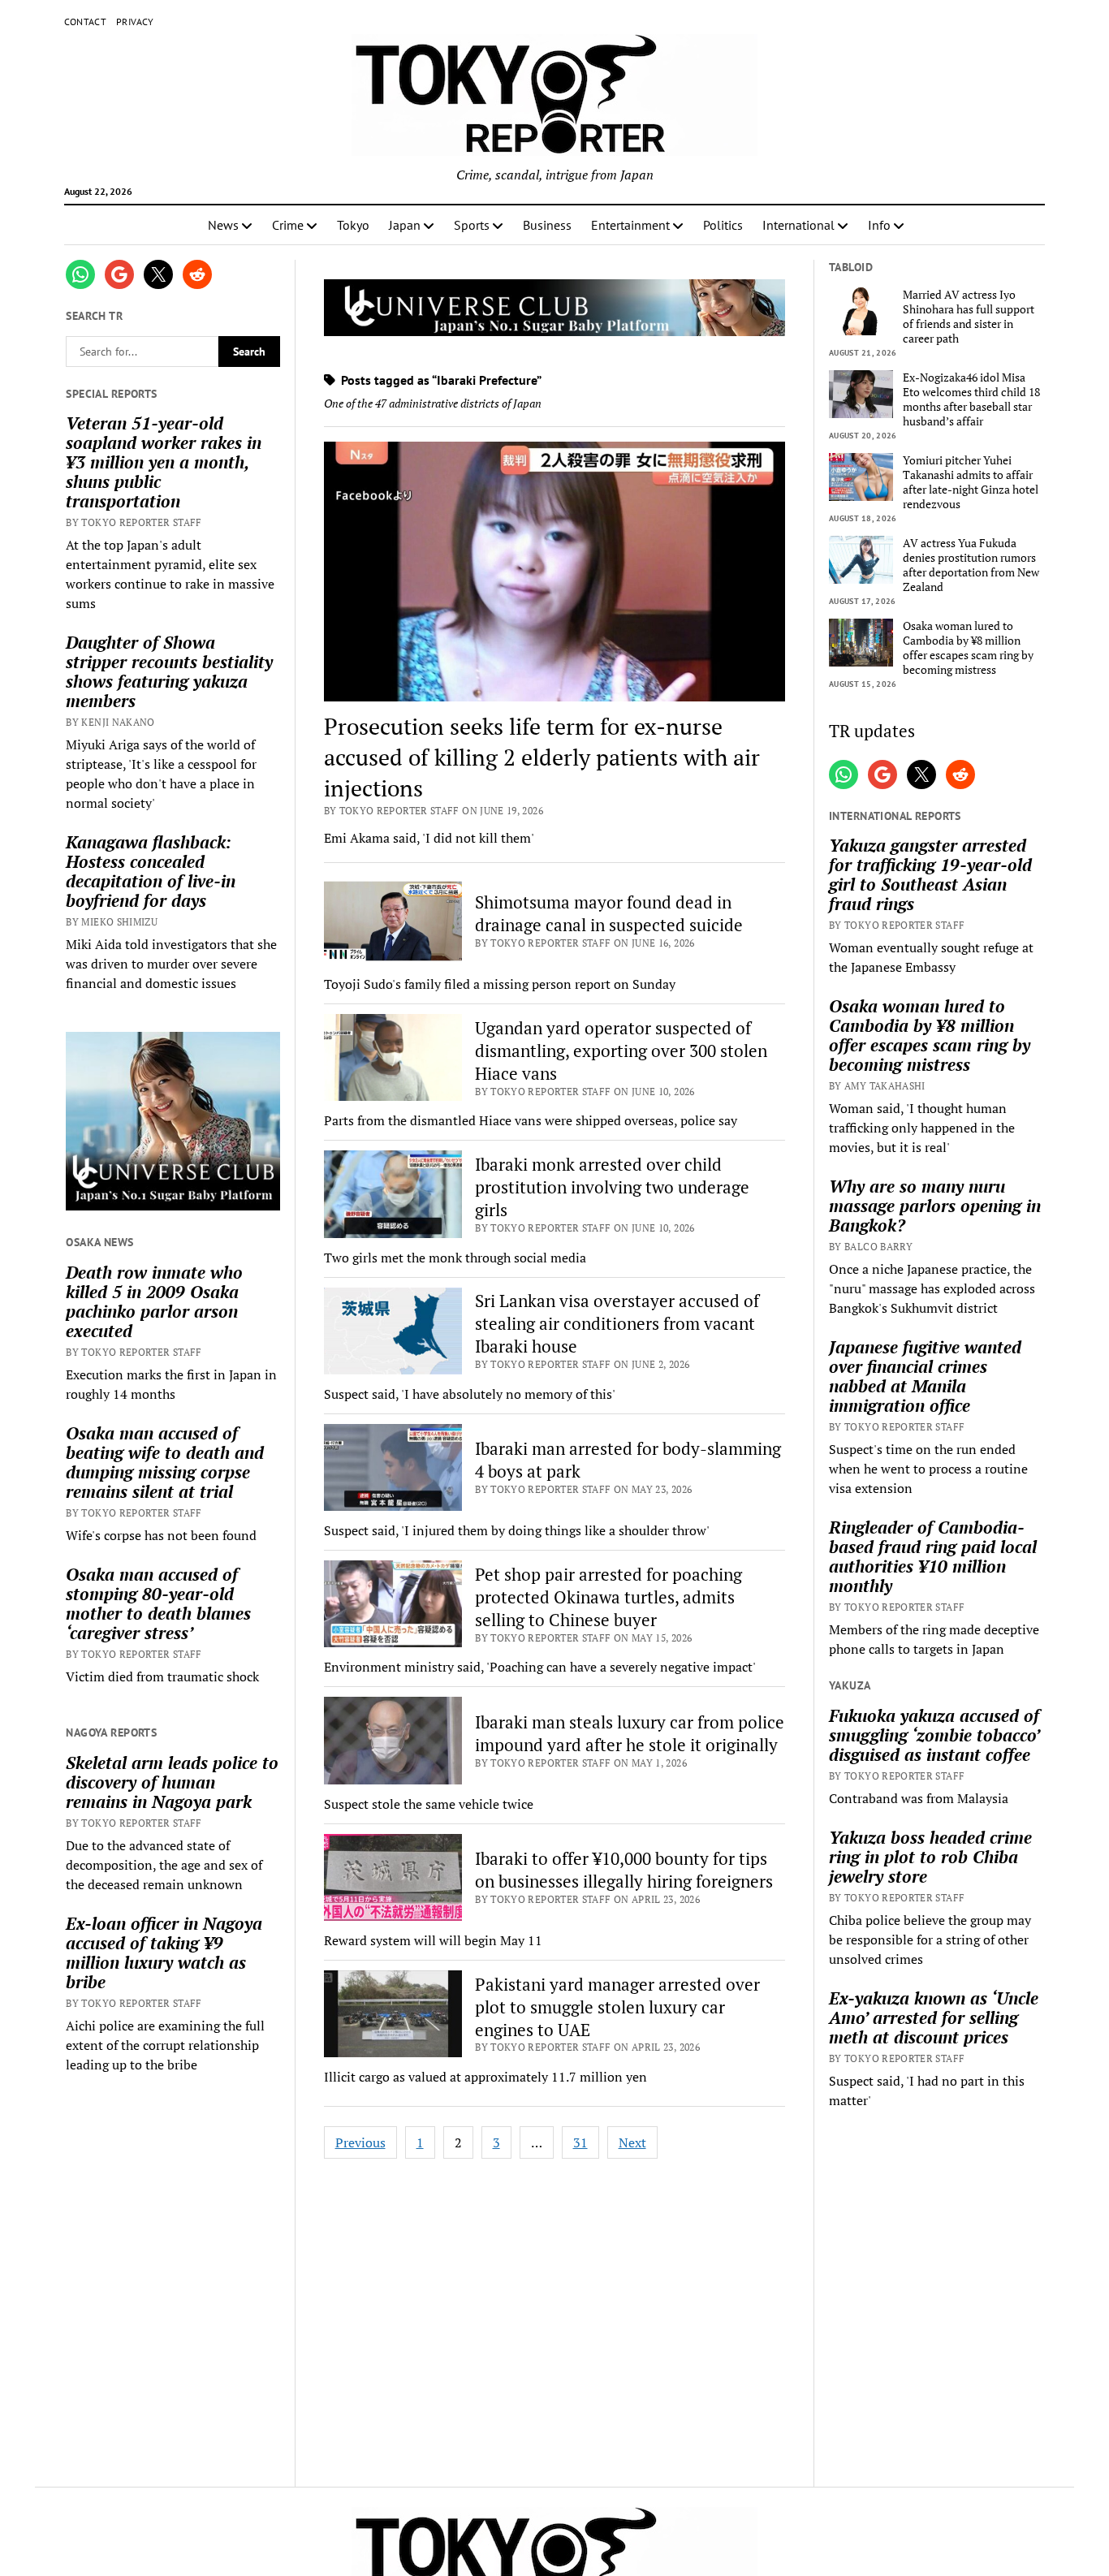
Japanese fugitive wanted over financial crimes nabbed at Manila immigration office (925, 1376)
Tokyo (353, 225)
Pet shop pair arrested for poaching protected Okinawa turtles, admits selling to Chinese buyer (608, 1597)
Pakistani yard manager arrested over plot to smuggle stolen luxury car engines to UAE (617, 2007)
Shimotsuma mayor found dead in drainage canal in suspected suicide (609, 913)
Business (547, 225)
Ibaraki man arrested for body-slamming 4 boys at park (628, 1460)
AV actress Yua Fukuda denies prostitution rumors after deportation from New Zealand (971, 565)
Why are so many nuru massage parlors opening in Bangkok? (935, 1206)
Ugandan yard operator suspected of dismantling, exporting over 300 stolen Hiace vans (621, 1051)
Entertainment (630, 225)
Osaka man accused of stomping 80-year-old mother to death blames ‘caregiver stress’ (158, 1603)
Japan (405, 225)
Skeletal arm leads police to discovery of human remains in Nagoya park (172, 1782)
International (798, 225)
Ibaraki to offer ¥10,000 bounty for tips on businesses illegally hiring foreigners (624, 1870)
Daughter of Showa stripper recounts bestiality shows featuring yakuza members (169, 671)
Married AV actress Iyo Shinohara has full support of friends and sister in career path (969, 317)
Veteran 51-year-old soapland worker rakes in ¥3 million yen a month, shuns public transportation (164, 462)
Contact (86, 22)
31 (580, 2142)
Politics (723, 225)
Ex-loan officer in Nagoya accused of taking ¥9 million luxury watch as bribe (164, 1952)
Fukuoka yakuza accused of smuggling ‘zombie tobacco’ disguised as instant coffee (934, 1735)
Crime (288, 225)
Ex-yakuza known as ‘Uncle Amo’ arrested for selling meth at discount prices (934, 2017)
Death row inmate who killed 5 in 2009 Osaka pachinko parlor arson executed (154, 1301)
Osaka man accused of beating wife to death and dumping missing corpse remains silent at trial (165, 1462)
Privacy (135, 22)
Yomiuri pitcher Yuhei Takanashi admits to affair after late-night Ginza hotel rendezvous (971, 482)
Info (879, 225)
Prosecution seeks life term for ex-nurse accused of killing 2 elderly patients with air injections (542, 757)
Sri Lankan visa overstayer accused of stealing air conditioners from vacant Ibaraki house (617, 1323)
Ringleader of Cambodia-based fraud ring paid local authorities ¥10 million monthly (933, 1556)
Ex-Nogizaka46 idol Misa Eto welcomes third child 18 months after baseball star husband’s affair (971, 399)
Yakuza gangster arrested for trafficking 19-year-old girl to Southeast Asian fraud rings (930, 874)
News (223, 225)
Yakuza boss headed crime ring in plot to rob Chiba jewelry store (930, 1857)
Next (632, 2142)
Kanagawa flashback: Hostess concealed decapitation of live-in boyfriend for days (151, 871)
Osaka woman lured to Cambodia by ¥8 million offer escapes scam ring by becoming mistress (968, 648)
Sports (472, 225)
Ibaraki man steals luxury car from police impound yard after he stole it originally (630, 1733)
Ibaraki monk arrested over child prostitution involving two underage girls (612, 1187)
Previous (360, 2142)
